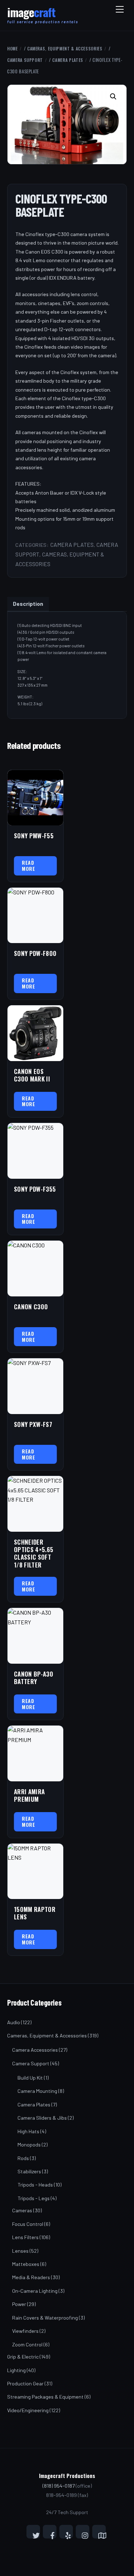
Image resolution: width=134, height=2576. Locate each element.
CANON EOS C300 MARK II (32, 1075)
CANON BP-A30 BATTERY (34, 1678)
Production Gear (25, 2383)
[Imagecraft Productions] (31, 15)
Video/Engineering (28, 2410)
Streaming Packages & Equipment (45, 2397)
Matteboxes (26, 2264)
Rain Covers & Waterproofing (45, 2318)
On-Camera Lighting (35, 2291)
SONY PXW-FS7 (33, 1424)
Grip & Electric (23, 2357)
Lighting (16, 2370)
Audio (14, 2022)
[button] (114, 97)
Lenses (20, 2251)
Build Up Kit (30, 2078)
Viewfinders (25, 2331)
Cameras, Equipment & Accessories (65, 48)
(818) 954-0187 (59, 2486)
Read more (28, 865)
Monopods (29, 2145)
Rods (23, 2158)
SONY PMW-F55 (34, 836)
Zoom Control (27, 2344)
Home (13, 48)
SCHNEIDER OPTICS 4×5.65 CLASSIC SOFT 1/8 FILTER (34, 1553)
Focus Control (28, 2224)
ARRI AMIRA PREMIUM (29, 1795)
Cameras (22, 2210)
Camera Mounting (37, 2091)
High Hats (28, 2131)
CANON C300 (31, 1307)
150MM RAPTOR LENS (35, 1913)
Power (19, 2304)
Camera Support (25, 60)
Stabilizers (29, 2171)
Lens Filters (25, 2237)
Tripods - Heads (35, 2185)
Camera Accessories (35, 2050)
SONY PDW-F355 (35, 1189)
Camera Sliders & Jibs (42, 2118)
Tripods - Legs (34, 2198)
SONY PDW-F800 (35, 953)
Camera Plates (68, 60)
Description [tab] (28, 603)
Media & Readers (31, 2277)
